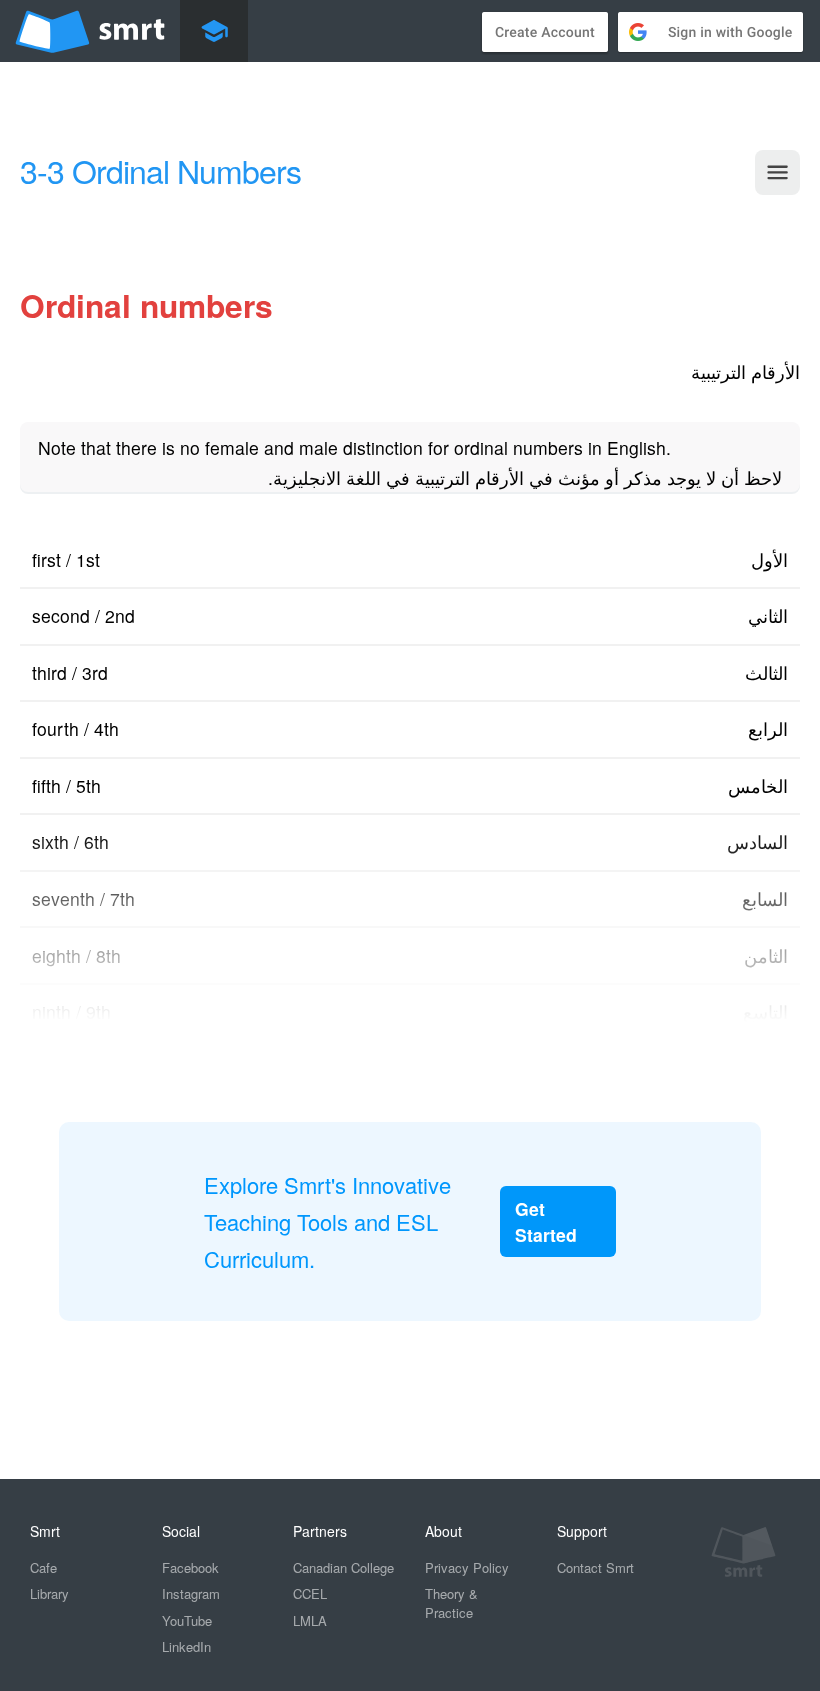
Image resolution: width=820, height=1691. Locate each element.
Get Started (546, 1221)
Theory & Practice (451, 1603)
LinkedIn (186, 1646)
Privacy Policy (467, 1567)
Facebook (190, 1567)
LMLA (310, 1620)
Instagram (191, 1593)
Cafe (43, 1567)
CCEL (310, 1593)
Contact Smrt (595, 1567)
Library (49, 1593)
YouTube (187, 1620)
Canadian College (343, 1567)
